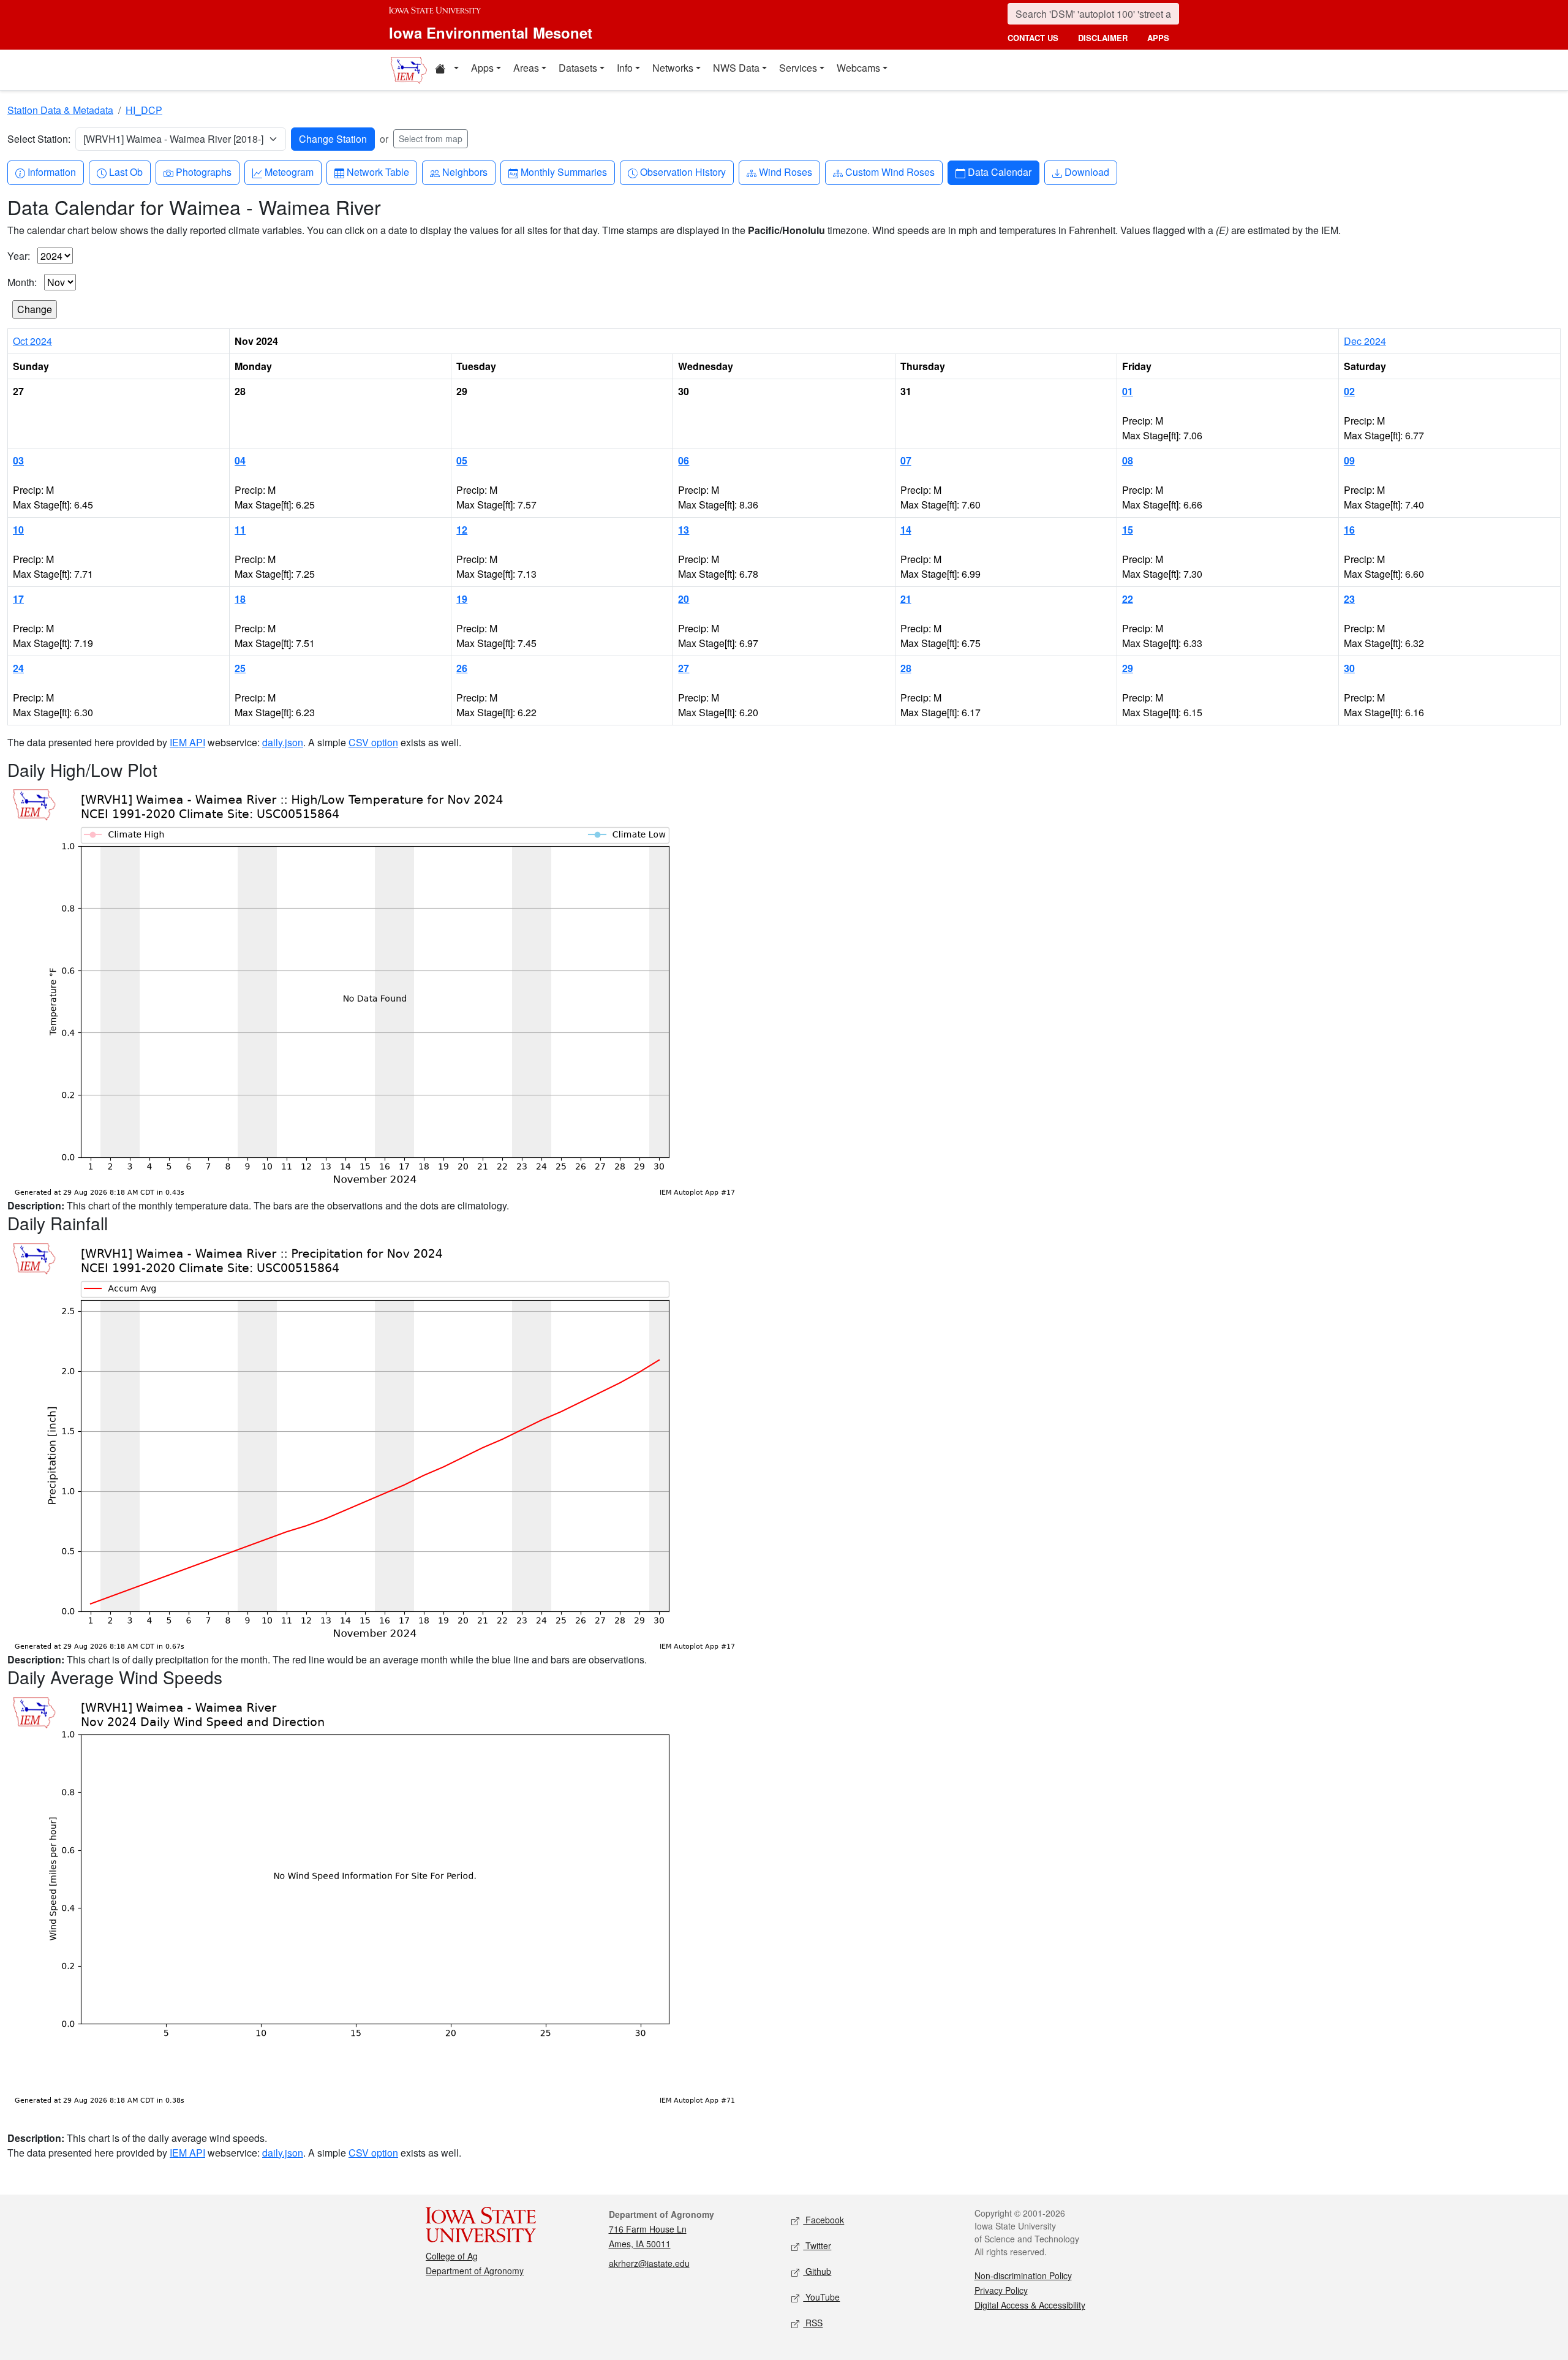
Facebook (824, 2220)
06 (684, 460)
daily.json (283, 742)
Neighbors (465, 172)
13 (684, 530)
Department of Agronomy (475, 2271)
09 (1349, 460)
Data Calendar (999, 172)
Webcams (858, 68)
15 (1128, 530)
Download (1087, 172)
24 (18, 668)
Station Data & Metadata (60, 110)
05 (462, 460)
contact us (1033, 38)
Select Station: (39, 139)
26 (462, 668)
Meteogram (289, 172)
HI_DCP (144, 110)
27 (684, 668)
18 (240, 599)
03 (18, 460)
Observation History (683, 172)
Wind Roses (785, 172)
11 (240, 530)
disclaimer (1103, 38)
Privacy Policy (1001, 2290)
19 (462, 599)
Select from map (431, 138)
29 (1128, 668)
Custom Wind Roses (890, 172)
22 (1128, 599)
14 (906, 530)
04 (240, 460)
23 (1349, 599)
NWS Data (736, 68)
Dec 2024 (1365, 341)
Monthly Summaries (563, 172)
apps (1158, 38)
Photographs (203, 172)
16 (1349, 530)
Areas (526, 68)
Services (798, 68)
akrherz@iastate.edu (649, 2263)
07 (906, 460)
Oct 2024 (32, 341)
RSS (813, 2323)
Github (817, 2271)
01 (1128, 391)
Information (51, 172)
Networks (673, 68)
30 (1349, 668)
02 (1349, 391)
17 (18, 599)
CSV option (373, 742)
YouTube (821, 2297)
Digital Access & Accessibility (1030, 2305)
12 (462, 530)
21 (906, 599)
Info (625, 68)
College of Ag (452, 2256)
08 (1128, 460)
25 (240, 668)
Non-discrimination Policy (1023, 2275)
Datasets (578, 68)
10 (18, 530)
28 (906, 668)
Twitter (817, 2245)
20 (684, 599)
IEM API (187, 742)
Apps (482, 68)
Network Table (378, 172)
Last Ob (126, 172)
